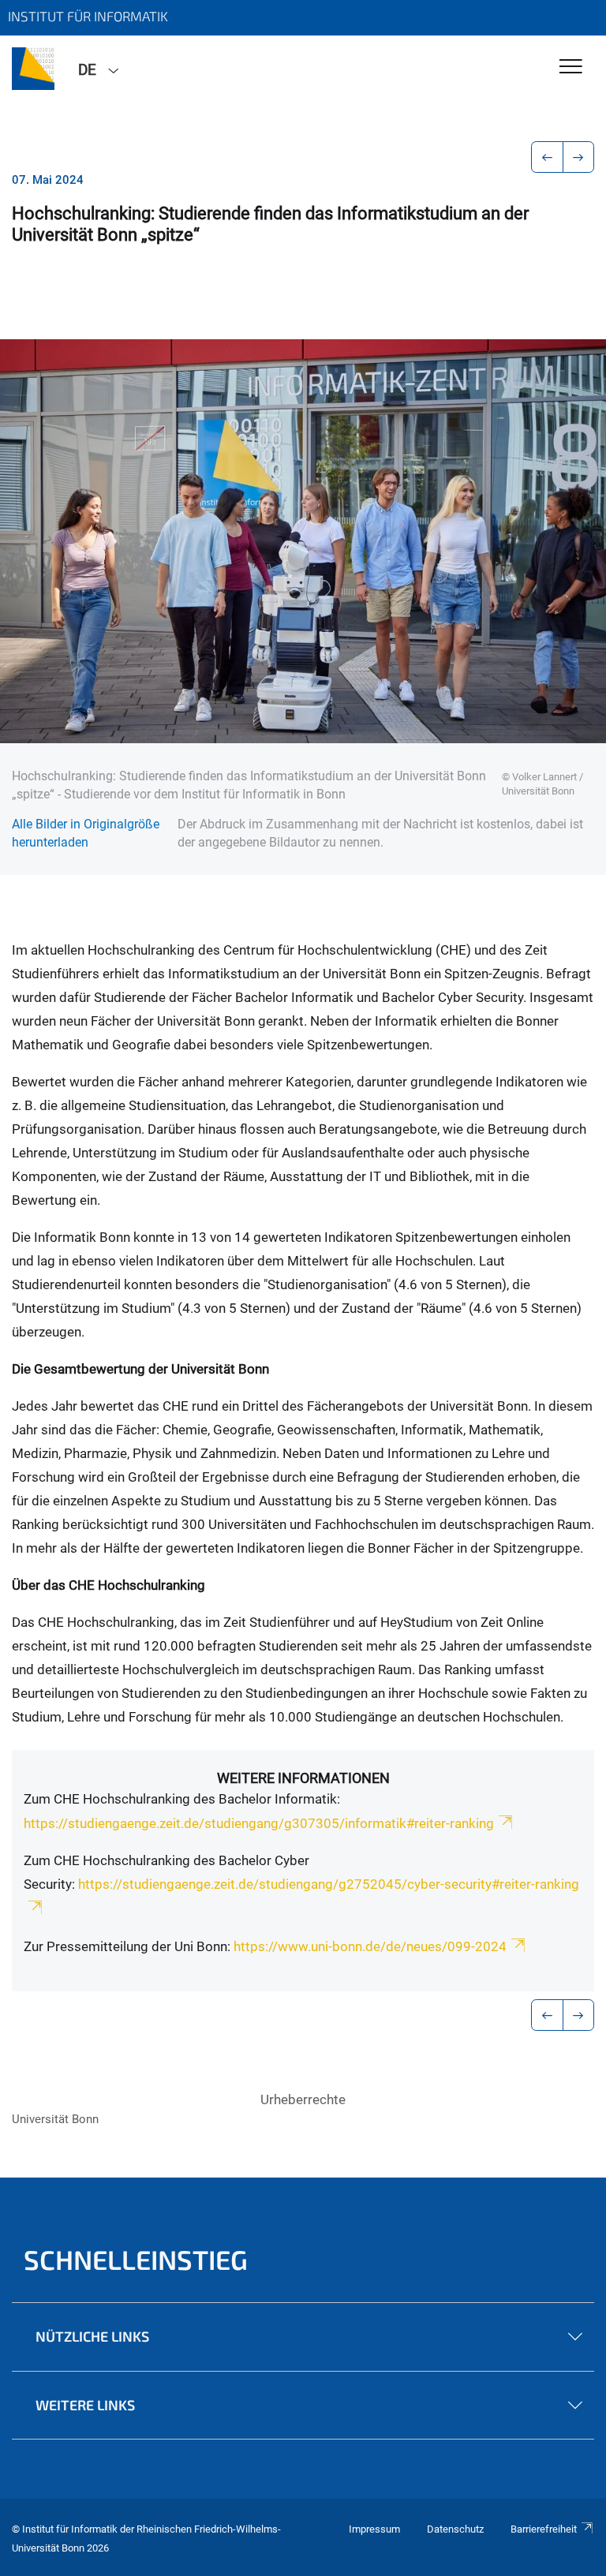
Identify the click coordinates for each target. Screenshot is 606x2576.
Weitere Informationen (303, 1778)
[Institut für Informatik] (33, 69)
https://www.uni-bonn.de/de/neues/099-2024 (368, 1946)
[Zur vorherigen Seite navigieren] (547, 157)
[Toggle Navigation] (571, 67)
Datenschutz (455, 2529)
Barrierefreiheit (544, 2529)
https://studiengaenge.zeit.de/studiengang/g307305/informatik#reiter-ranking (259, 1823)
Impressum (374, 2529)
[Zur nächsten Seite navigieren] (579, 157)
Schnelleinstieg (136, 2259)
